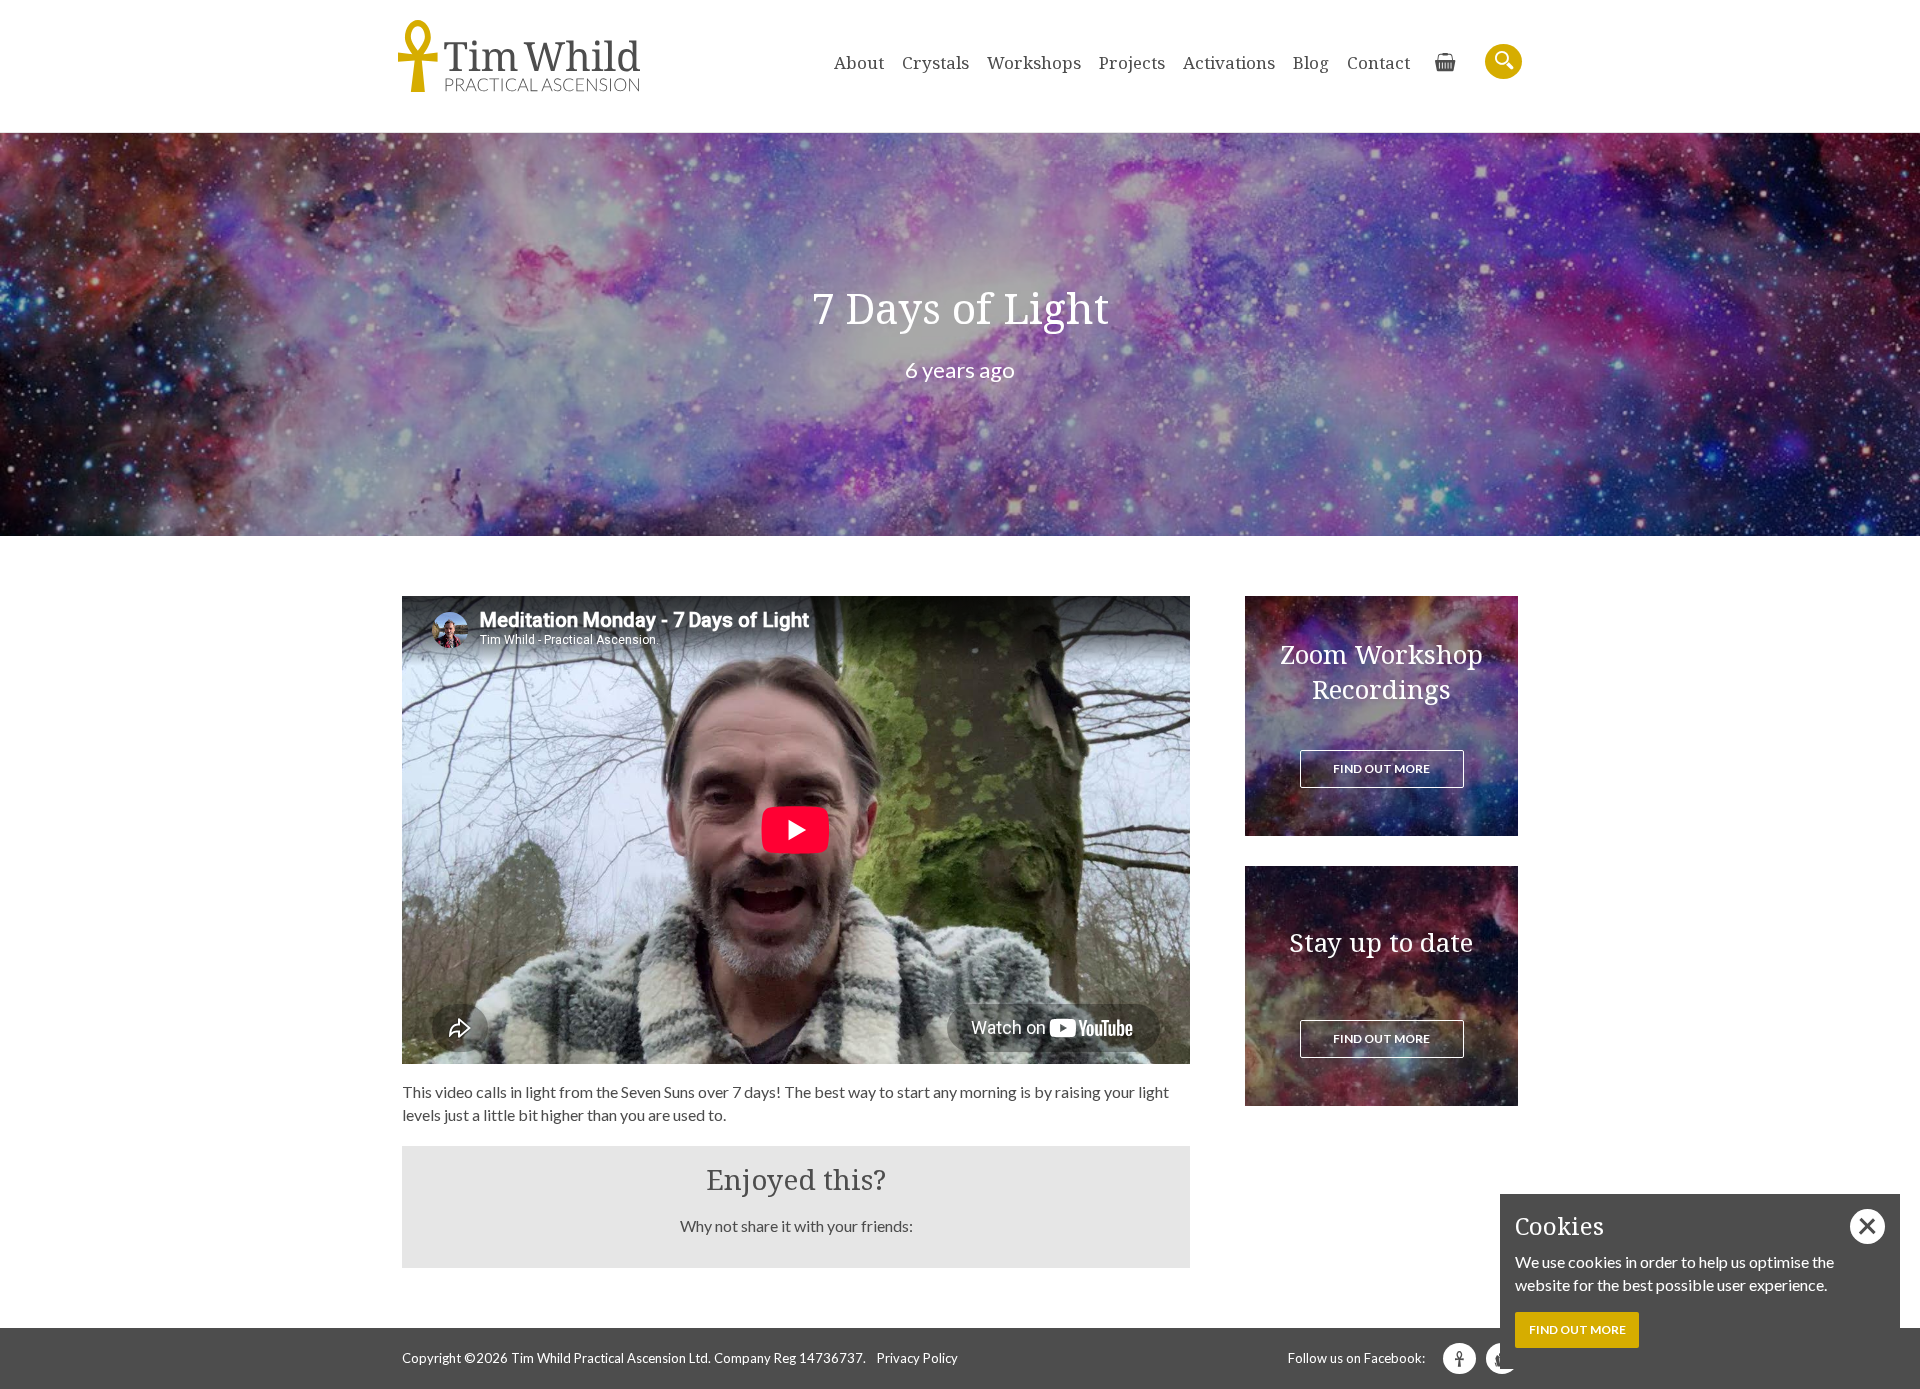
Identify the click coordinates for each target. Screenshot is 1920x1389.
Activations (1229, 62)
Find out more (1381, 768)
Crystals (935, 62)
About (859, 62)
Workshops (1034, 62)
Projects (1132, 62)
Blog (1311, 62)
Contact (1378, 62)
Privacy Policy (917, 1358)
